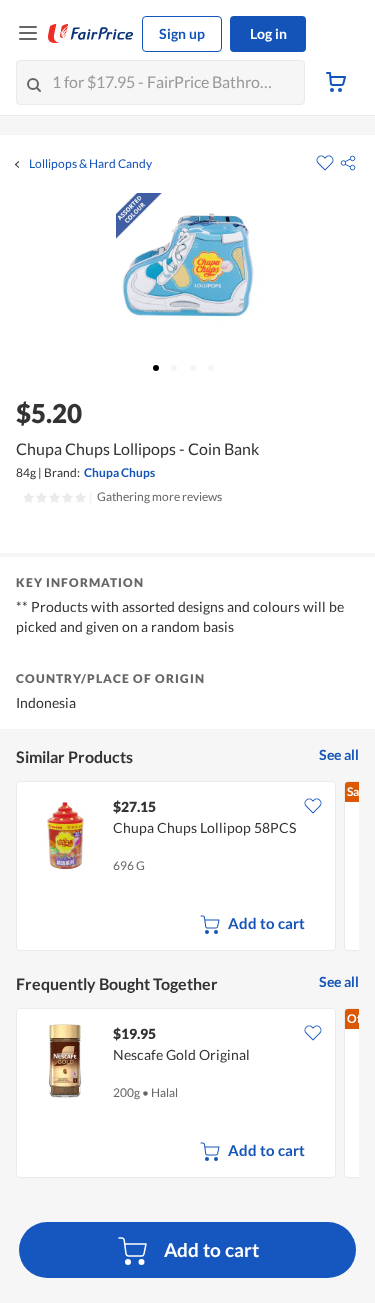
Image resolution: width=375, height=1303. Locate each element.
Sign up (182, 33)
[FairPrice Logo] (91, 34)
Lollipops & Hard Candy (90, 164)
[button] (348, 163)
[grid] (187, 868)
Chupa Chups (119, 472)
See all (339, 754)
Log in (268, 33)
